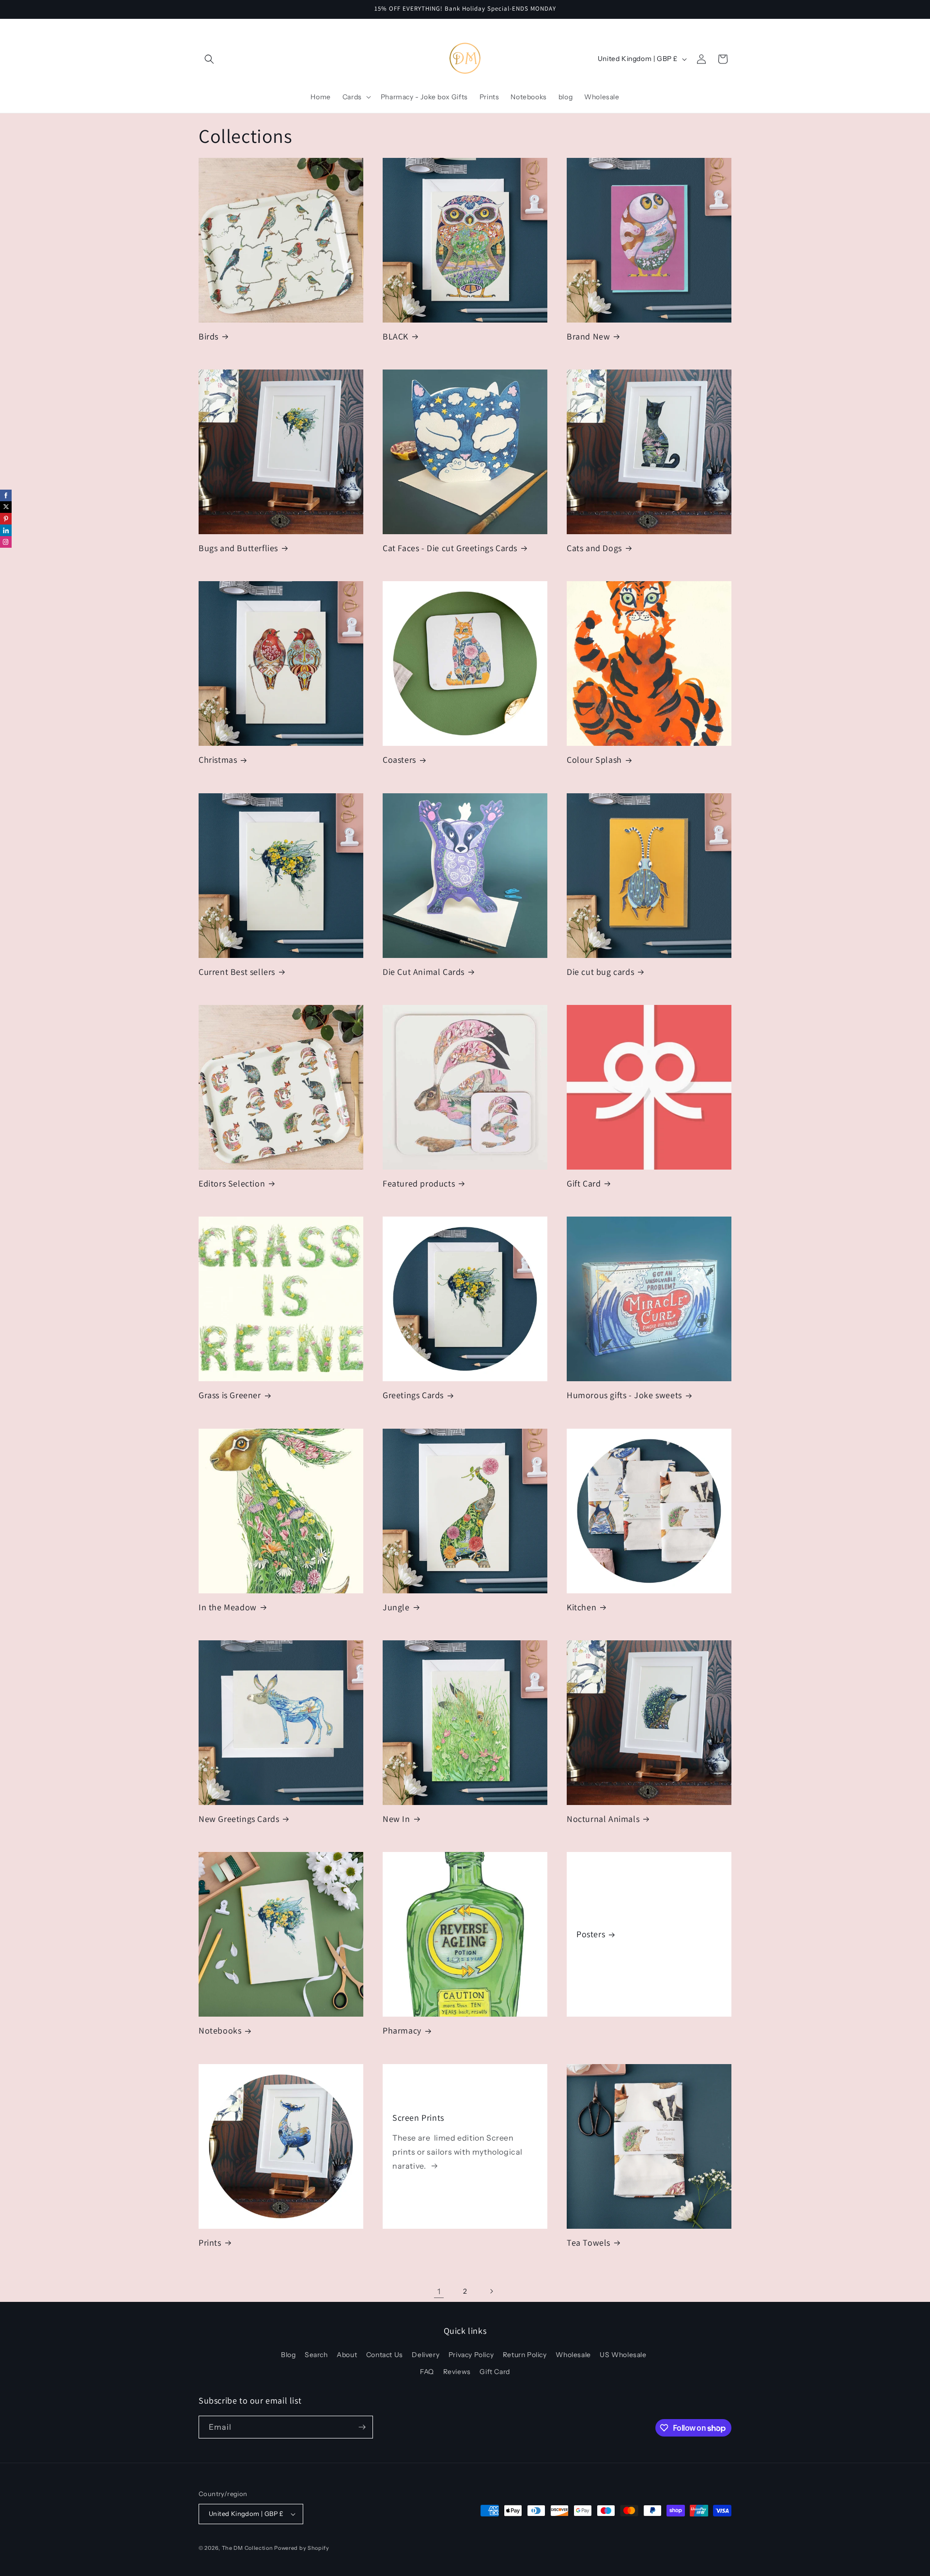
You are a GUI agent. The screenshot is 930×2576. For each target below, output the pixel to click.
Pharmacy (402, 2030)
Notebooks (220, 2030)
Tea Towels (589, 2243)
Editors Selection (232, 1183)
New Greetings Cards (239, 1819)
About (347, 2355)
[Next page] (491, 2291)
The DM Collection (248, 2548)
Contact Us (385, 2355)
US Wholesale (623, 2355)
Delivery (426, 2355)
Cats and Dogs (594, 548)
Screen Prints (418, 2118)
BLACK (395, 336)
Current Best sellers (237, 972)
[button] (209, 59)
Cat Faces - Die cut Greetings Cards (450, 548)
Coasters (399, 760)
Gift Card (584, 1183)
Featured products (419, 1183)
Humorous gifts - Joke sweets (624, 1395)
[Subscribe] (362, 2427)
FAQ (427, 2372)
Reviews (457, 2372)
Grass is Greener (230, 1395)
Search (316, 2355)
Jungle (396, 1607)
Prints (210, 2243)
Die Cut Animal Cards (424, 972)
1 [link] (439, 2291)
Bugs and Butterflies (238, 548)
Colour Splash (594, 760)
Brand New (588, 336)
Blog (288, 2355)
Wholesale (573, 2355)
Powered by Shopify (302, 2548)
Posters (591, 1935)
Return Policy (525, 2355)
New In (396, 1819)
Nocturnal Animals (603, 1819)
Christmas (218, 760)
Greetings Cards (413, 1395)
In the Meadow (228, 1607)
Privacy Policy (471, 2355)
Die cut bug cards (600, 972)
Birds (209, 336)
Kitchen (581, 1607)
